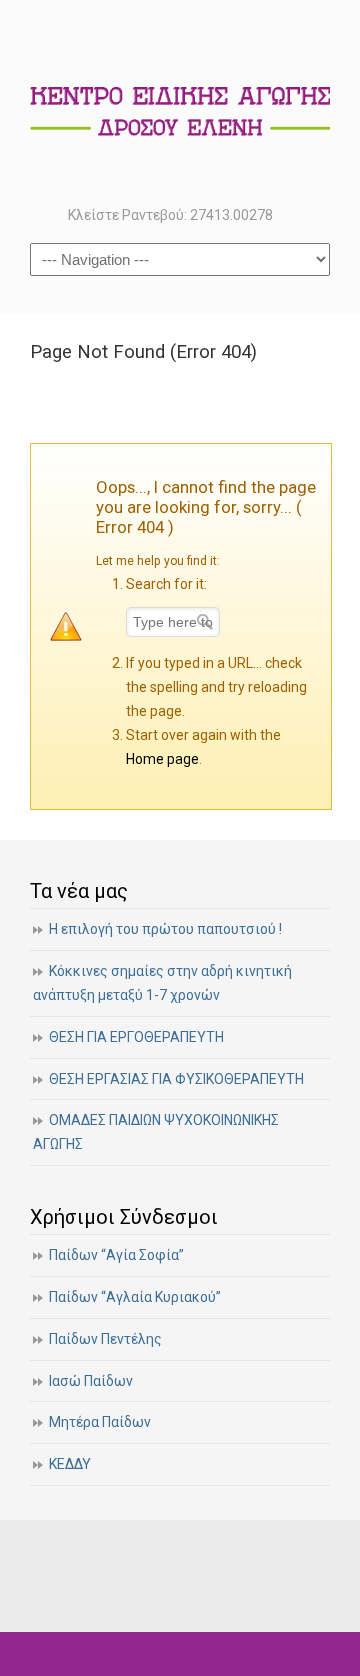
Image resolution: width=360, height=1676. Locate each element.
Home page (162, 759)
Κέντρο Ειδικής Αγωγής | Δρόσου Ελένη (180, 101)
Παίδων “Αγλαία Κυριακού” (135, 1297)
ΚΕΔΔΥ (70, 1464)
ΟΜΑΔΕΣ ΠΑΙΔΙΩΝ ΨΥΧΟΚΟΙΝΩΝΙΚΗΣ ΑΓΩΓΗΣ (156, 1132)
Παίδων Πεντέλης (105, 1339)
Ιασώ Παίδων (91, 1381)
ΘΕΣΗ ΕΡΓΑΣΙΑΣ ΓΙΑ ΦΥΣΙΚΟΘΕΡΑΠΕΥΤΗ (176, 1079)
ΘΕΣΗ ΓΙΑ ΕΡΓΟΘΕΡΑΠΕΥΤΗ (136, 1037)
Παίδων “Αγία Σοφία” (116, 1255)
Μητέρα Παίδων (100, 1422)
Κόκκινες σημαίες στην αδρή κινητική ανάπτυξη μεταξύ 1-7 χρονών (162, 983)
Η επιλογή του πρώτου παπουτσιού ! (165, 929)
